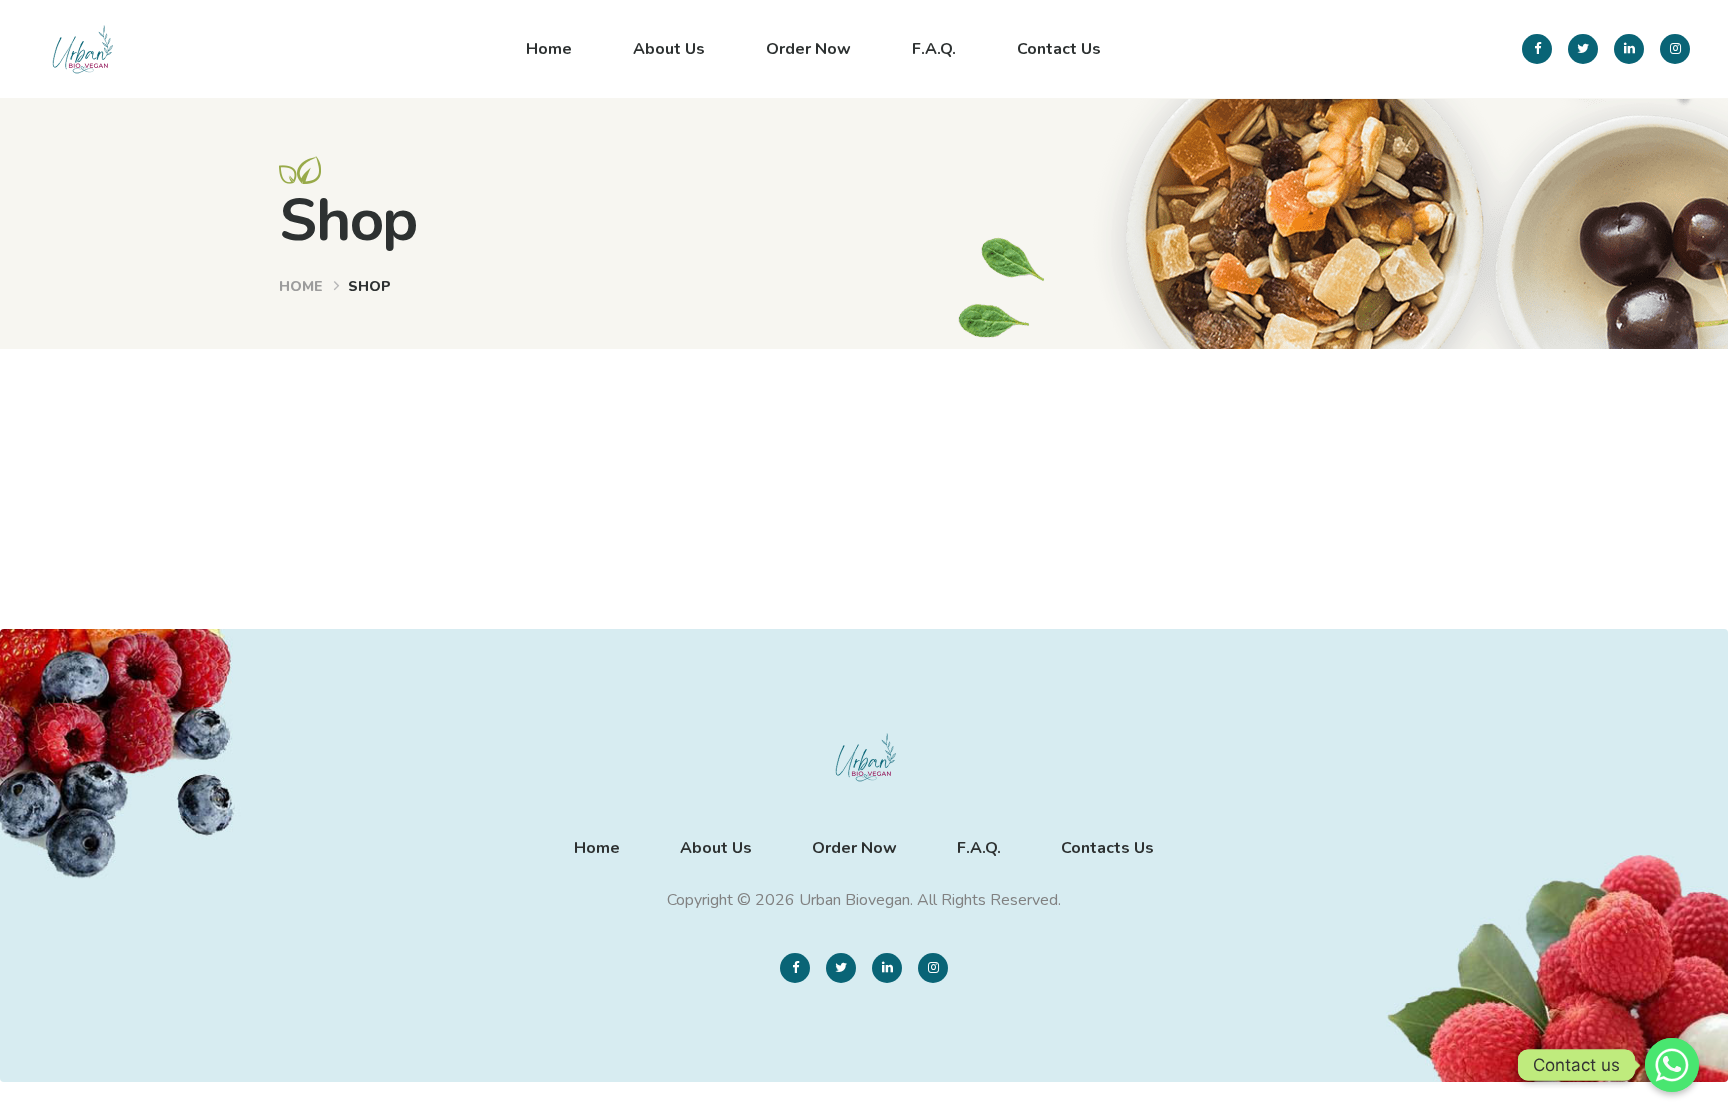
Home (549, 49)
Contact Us (1059, 49)
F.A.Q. (934, 49)
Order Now (808, 49)
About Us (669, 49)
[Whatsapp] (1672, 1065)
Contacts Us (1107, 848)
